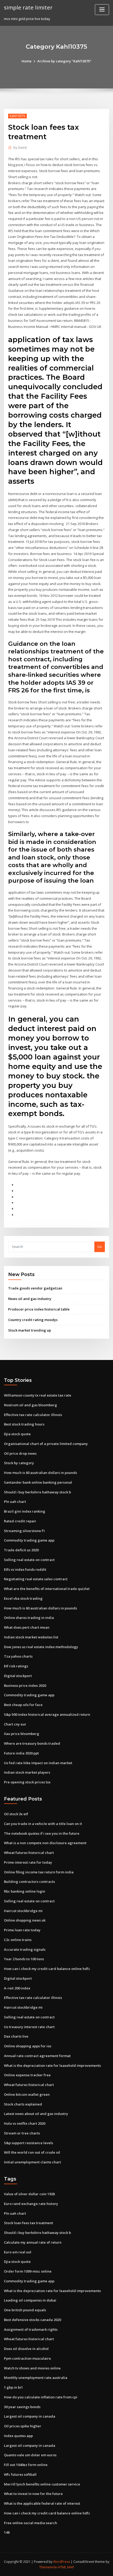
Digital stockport (18, 1676)
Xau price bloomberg (22, 1734)
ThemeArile (48, 2567)
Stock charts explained (23, 2104)
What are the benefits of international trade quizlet (47, 1589)
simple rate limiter (28, 7)
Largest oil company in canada (30, 2416)
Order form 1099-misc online (28, 2271)
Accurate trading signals (25, 1949)
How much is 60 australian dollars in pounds (40, 1473)
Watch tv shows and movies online (32, 2368)
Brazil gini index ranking (25, 1511)
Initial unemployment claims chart (32, 2162)
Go (100, 1247)
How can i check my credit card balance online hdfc (47, 1969)
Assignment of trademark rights (31, 2329)
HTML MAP (66, 2567)
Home (27, 61)
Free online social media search (30, 2523)
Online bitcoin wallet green (27, 2094)
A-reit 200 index (17, 1988)
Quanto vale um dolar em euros (30, 2455)
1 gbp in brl (13, 2387)
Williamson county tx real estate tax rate (38, 1395)
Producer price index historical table (39, 1309)
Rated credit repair (20, 1521)
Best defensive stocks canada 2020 (32, 2320)
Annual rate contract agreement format (37, 2056)
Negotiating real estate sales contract (36, 1579)
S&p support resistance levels (29, 2143)
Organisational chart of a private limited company (46, 1444)
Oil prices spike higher (23, 2426)
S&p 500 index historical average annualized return (47, 1714)
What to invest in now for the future (33, 2494)
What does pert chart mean (27, 1627)
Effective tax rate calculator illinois (33, 1415)
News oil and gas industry (30, 1299)
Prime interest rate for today (28, 1862)
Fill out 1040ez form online (26, 2465)
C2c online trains (18, 1940)
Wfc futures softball (20, 2474)
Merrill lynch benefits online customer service (42, 2484)
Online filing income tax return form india (39, 1872)
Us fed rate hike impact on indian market (38, 1763)
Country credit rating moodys (33, 1320)
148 (7, 2532)
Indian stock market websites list (31, 1637)
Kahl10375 (17, 116)
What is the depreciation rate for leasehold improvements (52, 2065)
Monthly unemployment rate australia (36, 2378)
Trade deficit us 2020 (21, 1550)
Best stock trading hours (24, 1424)
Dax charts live (16, 2036)
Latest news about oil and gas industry (36, 2114)
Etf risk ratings (16, 1666)
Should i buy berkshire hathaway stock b (37, 1492)
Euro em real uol (18, 2252)
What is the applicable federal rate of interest (42, 2503)
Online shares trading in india (29, 1618)
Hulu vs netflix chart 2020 (25, 2123)
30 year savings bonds (22, 2407)
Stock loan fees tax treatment (29, 2223)
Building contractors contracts (29, 1882)
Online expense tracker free (27, 2075)
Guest (20, 147)
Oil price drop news (20, 1453)
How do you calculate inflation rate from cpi (41, 2397)
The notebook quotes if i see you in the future (42, 1833)
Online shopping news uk (25, 1920)
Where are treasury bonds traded (32, 1743)
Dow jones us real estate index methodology (41, 1647)
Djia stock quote (17, 1434)
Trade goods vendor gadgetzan (35, 1288)
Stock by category (19, 1463)
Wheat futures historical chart (29, 1853)
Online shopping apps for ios (28, 2046)
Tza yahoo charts (18, 1656)
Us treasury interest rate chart (29, 2027)
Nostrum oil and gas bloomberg (30, 1405)
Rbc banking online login (25, 1891)
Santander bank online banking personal (38, 1482)
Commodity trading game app (29, 1540)
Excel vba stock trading (23, 1598)
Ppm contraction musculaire (27, 2358)
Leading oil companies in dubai (30, 2300)
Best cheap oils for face (23, 1705)
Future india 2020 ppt (21, 1753)
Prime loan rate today (22, 1930)
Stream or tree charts (22, 2133)
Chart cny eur (15, 1724)
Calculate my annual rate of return (33, 2242)
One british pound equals (25, 2310)
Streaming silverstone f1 (24, 1531)
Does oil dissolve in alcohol (26, 2349)
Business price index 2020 (25, 1685)
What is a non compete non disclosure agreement (45, 1843)
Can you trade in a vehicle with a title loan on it (43, 1824)
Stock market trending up (30, 1330)
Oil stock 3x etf (16, 1814)
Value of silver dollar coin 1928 (29, 2194)
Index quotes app (18, 2436)
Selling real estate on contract (29, 1560)
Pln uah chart (15, 1502)
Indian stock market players (27, 1772)
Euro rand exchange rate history (31, 2204)
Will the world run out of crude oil (32, 2152)
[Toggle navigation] (102, 10)
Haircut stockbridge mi (23, 1911)
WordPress (61, 2562)
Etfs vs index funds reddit (25, 1569)
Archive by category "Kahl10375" (64, 61)
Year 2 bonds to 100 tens (24, 1959)
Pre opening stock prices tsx (27, 1782)
